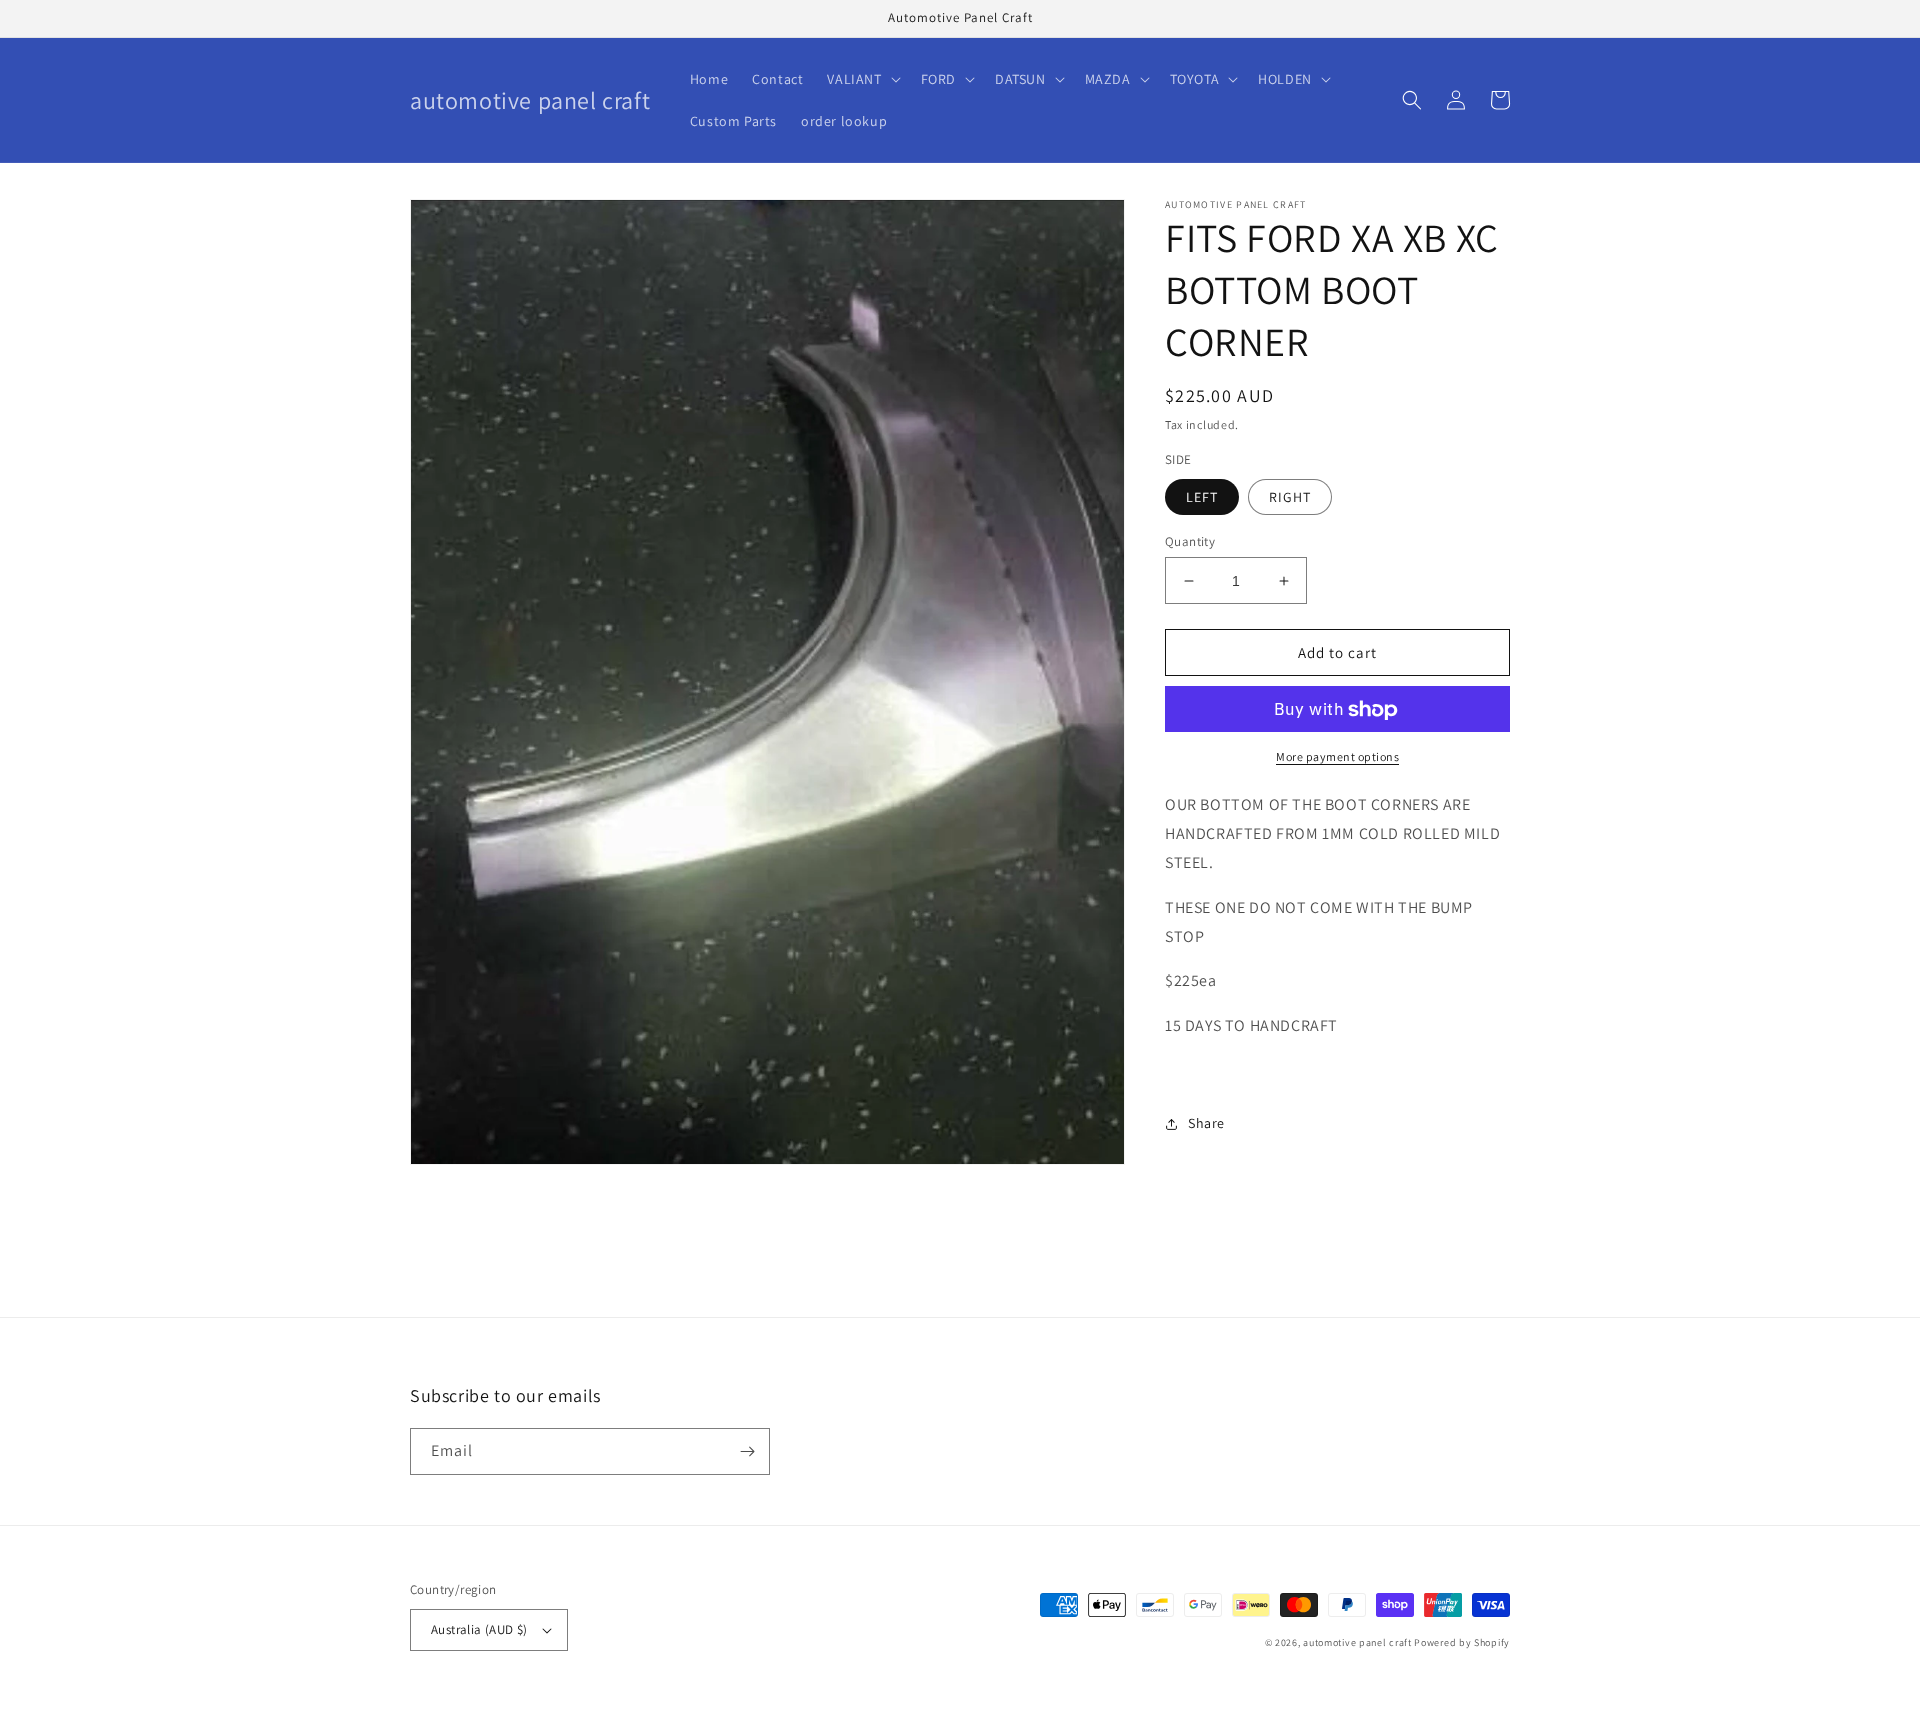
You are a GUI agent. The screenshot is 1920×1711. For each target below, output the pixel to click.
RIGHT (1290, 497)
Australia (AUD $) (479, 1629)
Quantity (1190, 541)
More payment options (1337, 757)
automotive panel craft (1357, 1642)
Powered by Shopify (1462, 1642)
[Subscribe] (747, 1451)
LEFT (1202, 497)
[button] (861, 79)
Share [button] (1206, 1123)
